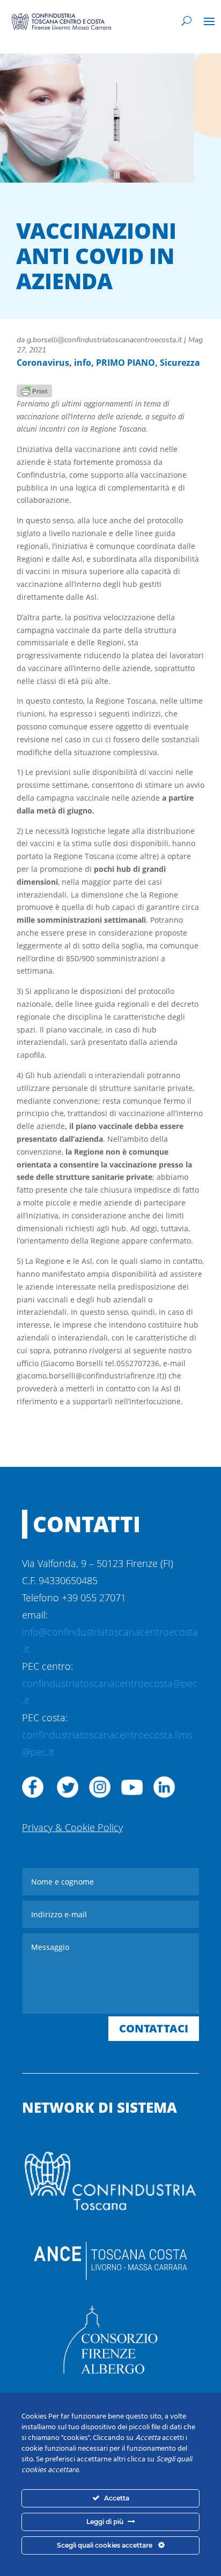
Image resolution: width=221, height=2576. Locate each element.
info (83, 363)
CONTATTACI (154, 2028)
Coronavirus (43, 363)
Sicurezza (180, 363)
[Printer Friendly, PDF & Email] (34, 390)
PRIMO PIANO (126, 363)
